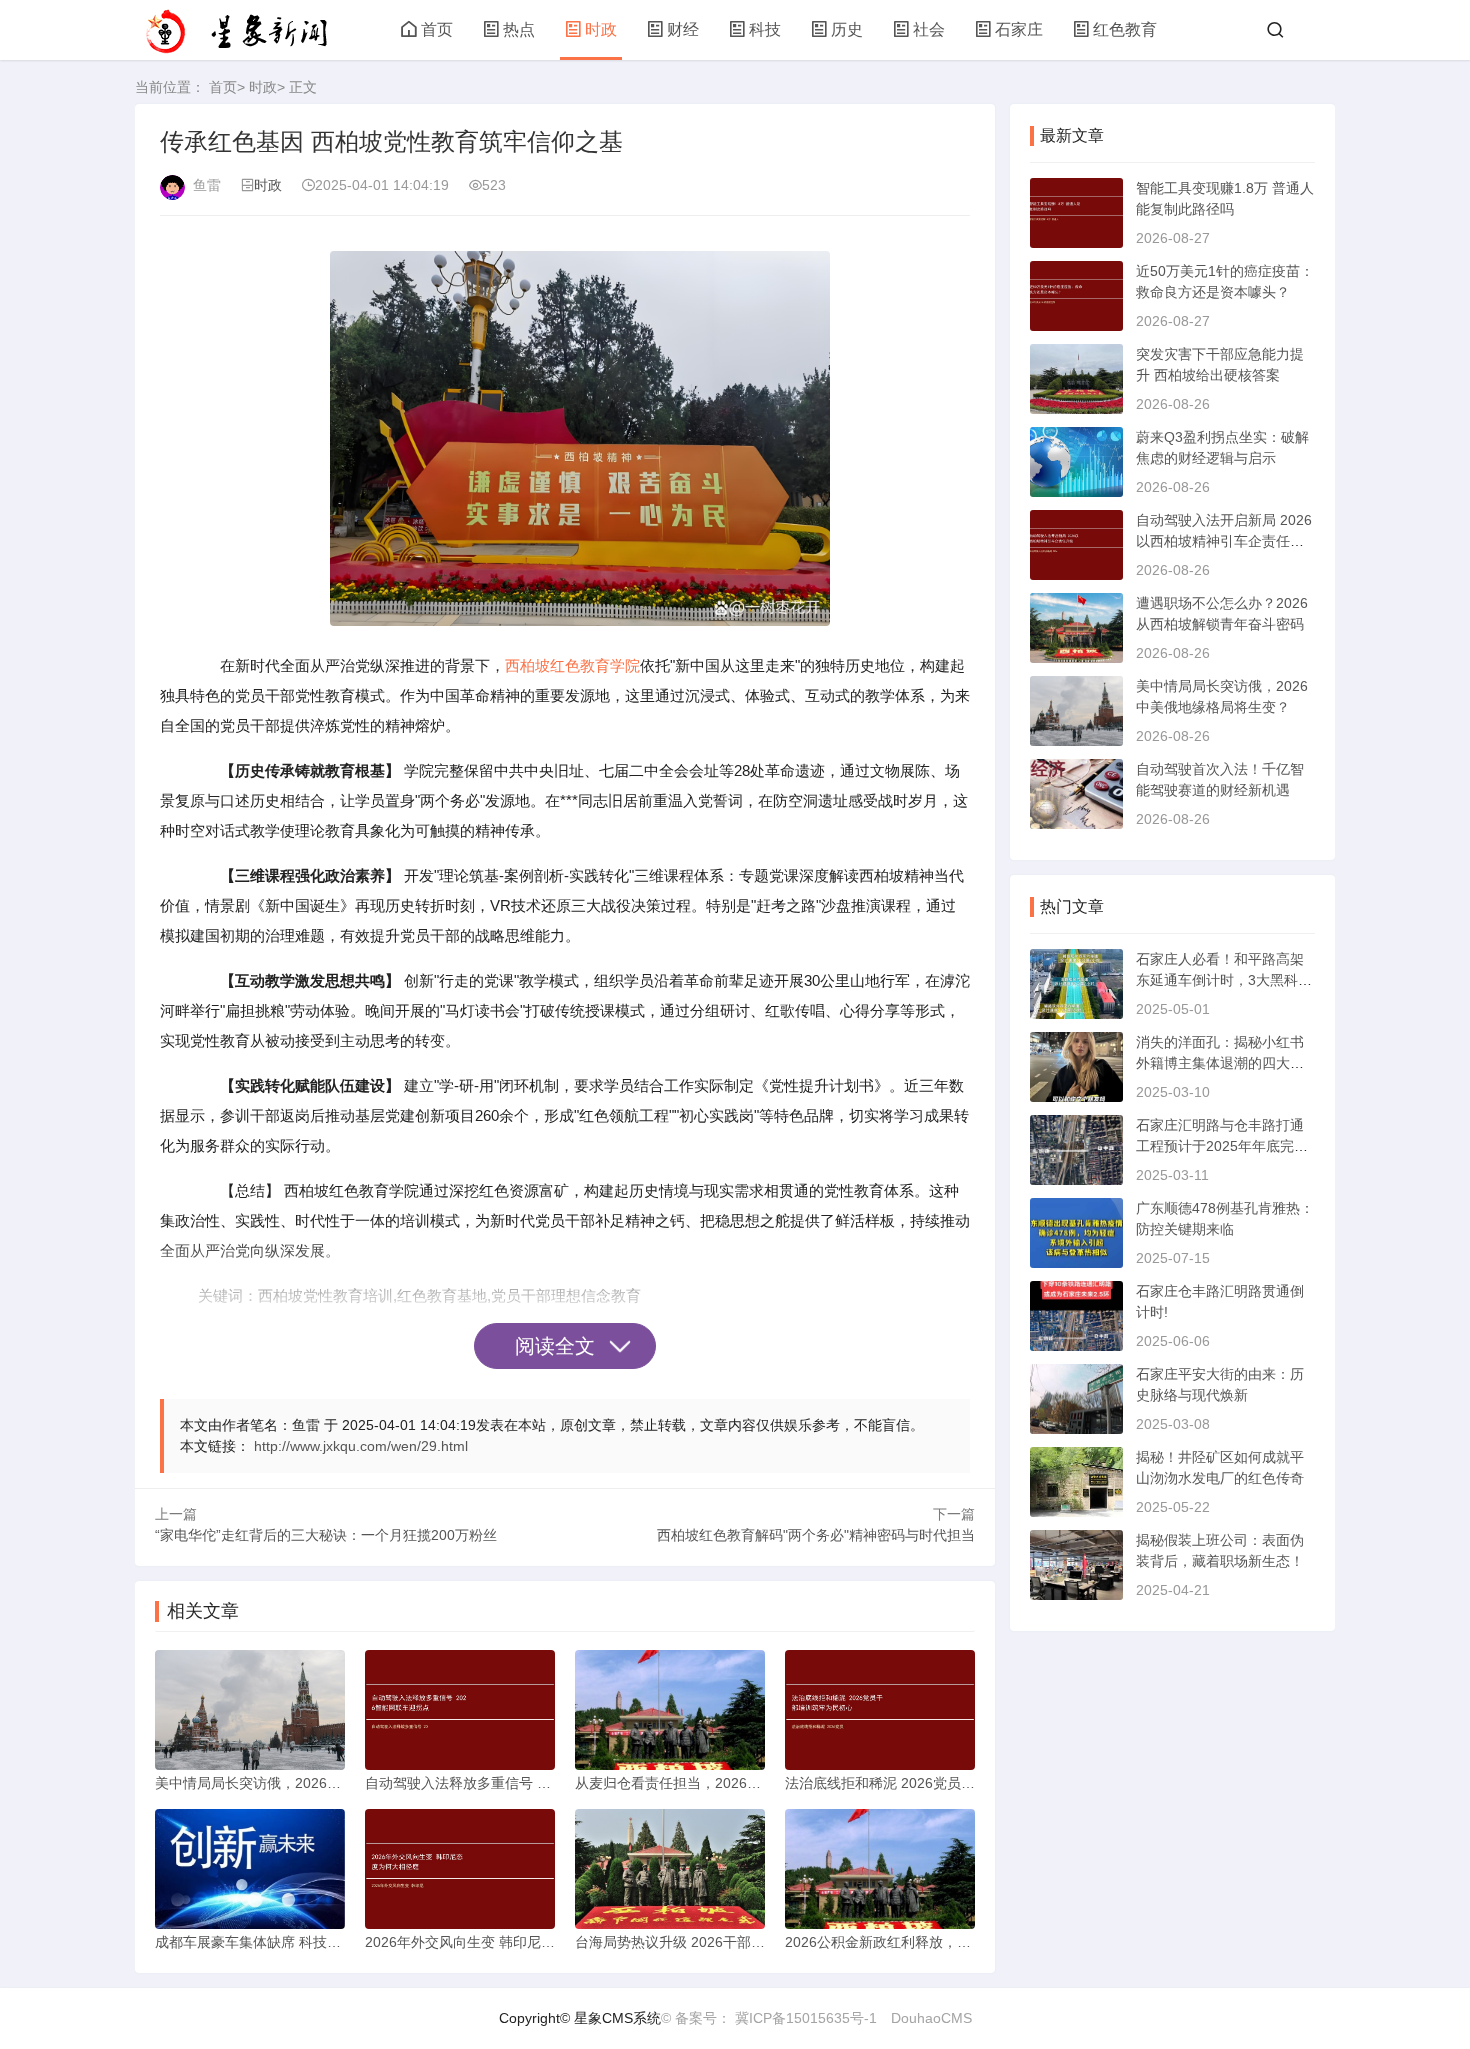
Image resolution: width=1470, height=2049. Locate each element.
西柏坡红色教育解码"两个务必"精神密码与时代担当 (816, 1535)
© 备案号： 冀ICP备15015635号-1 (769, 2018)
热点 (519, 29)
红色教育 (1125, 29)
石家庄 (1019, 29)
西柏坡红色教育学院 (572, 665)
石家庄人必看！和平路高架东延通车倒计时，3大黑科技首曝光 (1224, 980)
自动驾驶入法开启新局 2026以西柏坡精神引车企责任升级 (1224, 541)
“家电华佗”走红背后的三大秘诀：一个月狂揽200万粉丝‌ (326, 1535)
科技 (765, 29)
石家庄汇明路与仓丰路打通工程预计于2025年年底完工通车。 (1222, 1146)
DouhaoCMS (931, 2018)
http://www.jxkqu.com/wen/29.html (361, 1446)
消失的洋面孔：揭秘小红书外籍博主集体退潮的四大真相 (1220, 1063)
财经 (683, 29)
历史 (847, 29)
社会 (929, 29)
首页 (437, 29)
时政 (601, 29)
